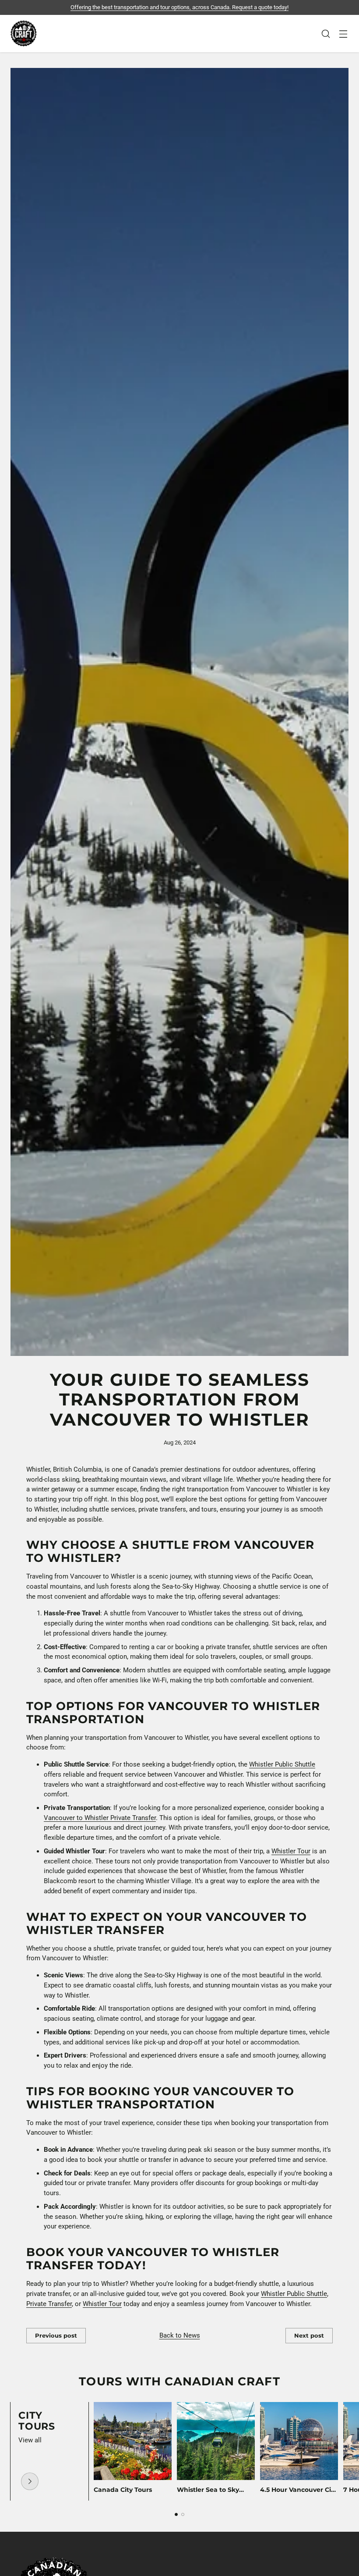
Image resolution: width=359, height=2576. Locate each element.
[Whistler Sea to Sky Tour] (216, 2441)
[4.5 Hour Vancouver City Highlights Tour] (299, 2441)
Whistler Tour (291, 1851)
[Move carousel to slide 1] (176, 2514)
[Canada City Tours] (30, 2481)
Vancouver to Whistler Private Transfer (100, 1818)
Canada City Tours (123, 2490)
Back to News (180, 2335)
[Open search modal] (326, 34)
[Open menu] (343, 34)
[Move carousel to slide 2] (183, 2514)
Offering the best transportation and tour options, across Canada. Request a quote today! (179, 7)
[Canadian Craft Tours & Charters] (24, 34)
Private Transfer (49, 2304)
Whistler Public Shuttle (282, 1764)
